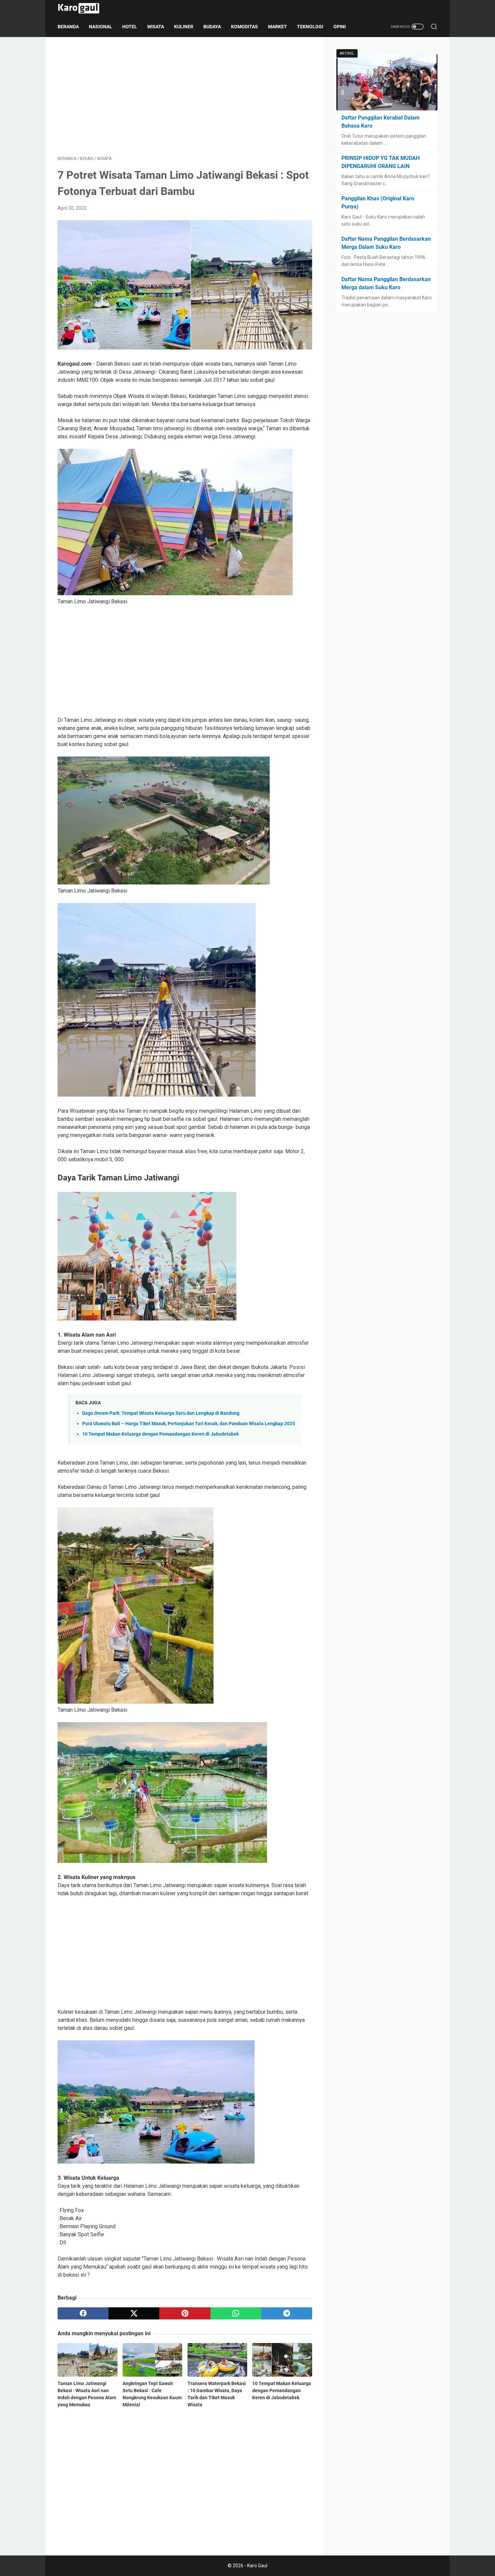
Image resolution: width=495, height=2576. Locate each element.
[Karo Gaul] (83, 8)
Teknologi (310, 27)
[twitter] (134, 2313)
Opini (340, 27)
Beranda (68, 27)
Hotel (130, 27)
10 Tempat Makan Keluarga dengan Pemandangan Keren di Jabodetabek (160, 1434)
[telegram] (287, 2313)
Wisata (156, 27)
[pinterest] (185, 2313)
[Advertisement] (185, 96)
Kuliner (184, 27)
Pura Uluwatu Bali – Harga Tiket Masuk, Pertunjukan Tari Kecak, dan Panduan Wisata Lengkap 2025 (189, 1424)
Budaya (212, 27)
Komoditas (244, 27)
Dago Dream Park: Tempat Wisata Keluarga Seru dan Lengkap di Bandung (161, 1413)
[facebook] (83, 2313)
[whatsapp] (236, 2313)
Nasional (101, 27)
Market (277, 27)
